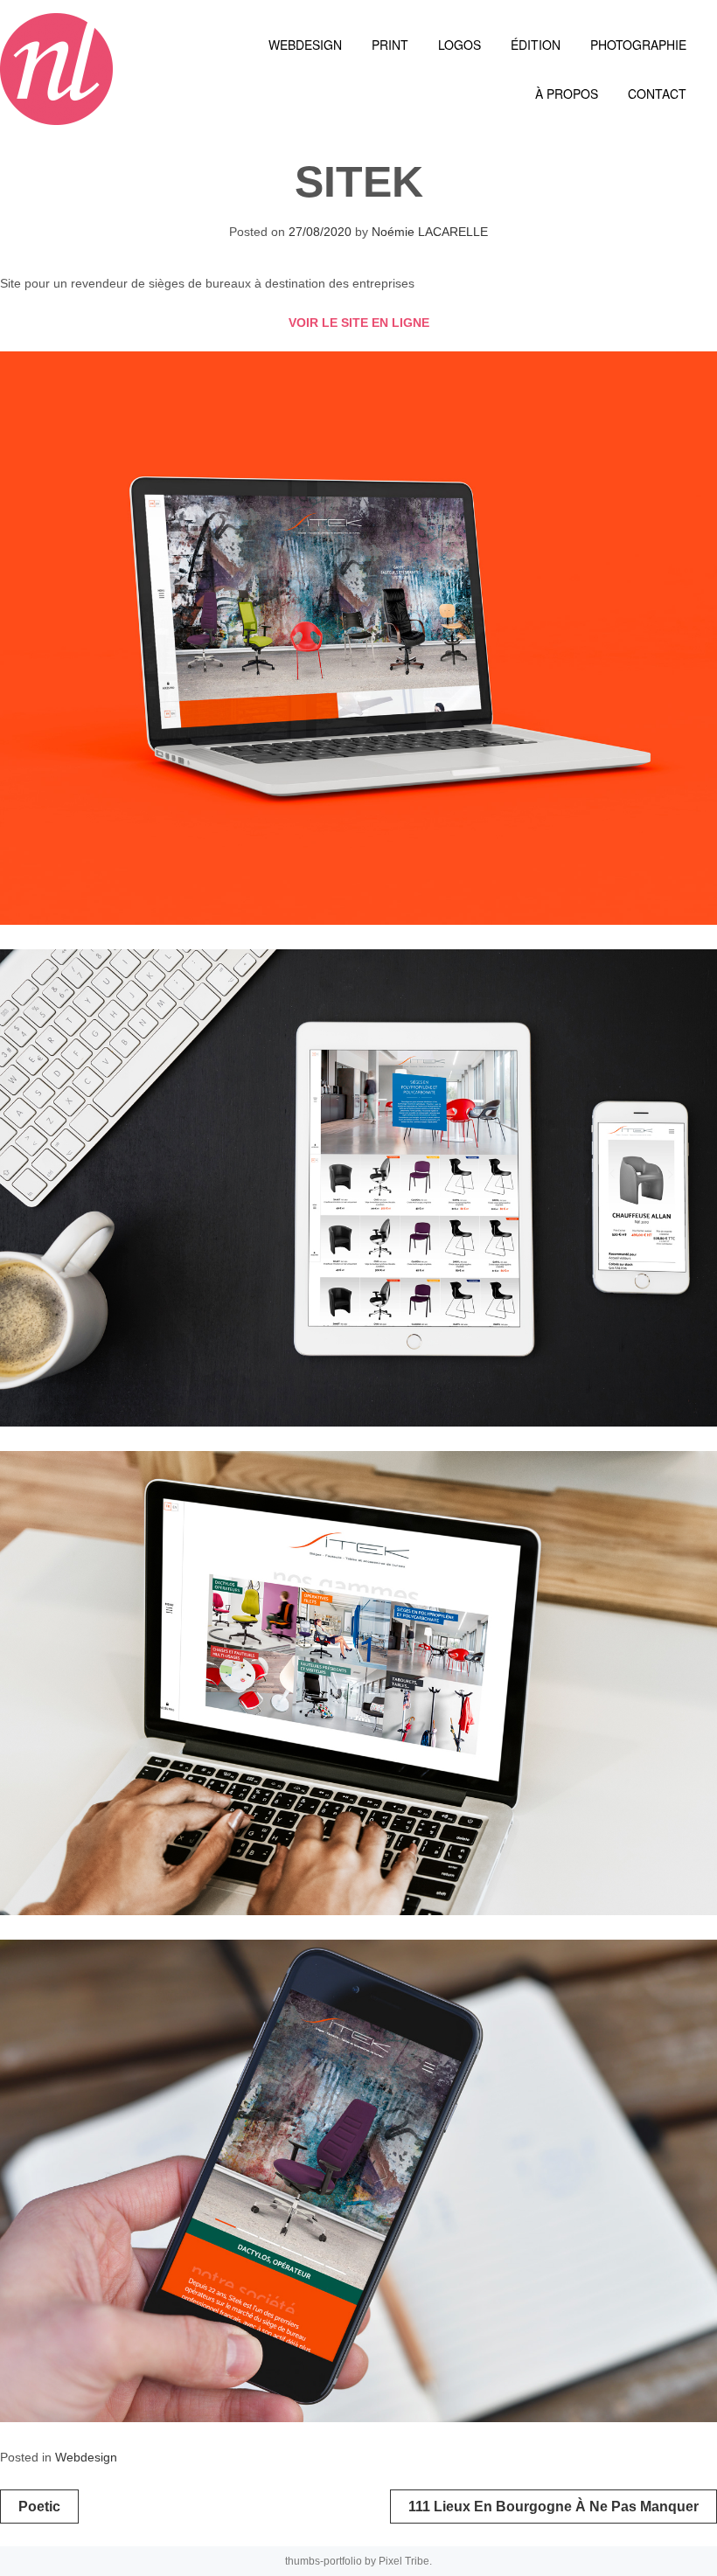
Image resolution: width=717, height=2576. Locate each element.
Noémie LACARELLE (430, 232)
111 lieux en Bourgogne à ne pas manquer (553, 2507)
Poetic (39, 2507)
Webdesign (86, 2457)
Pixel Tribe (404, 2561)
